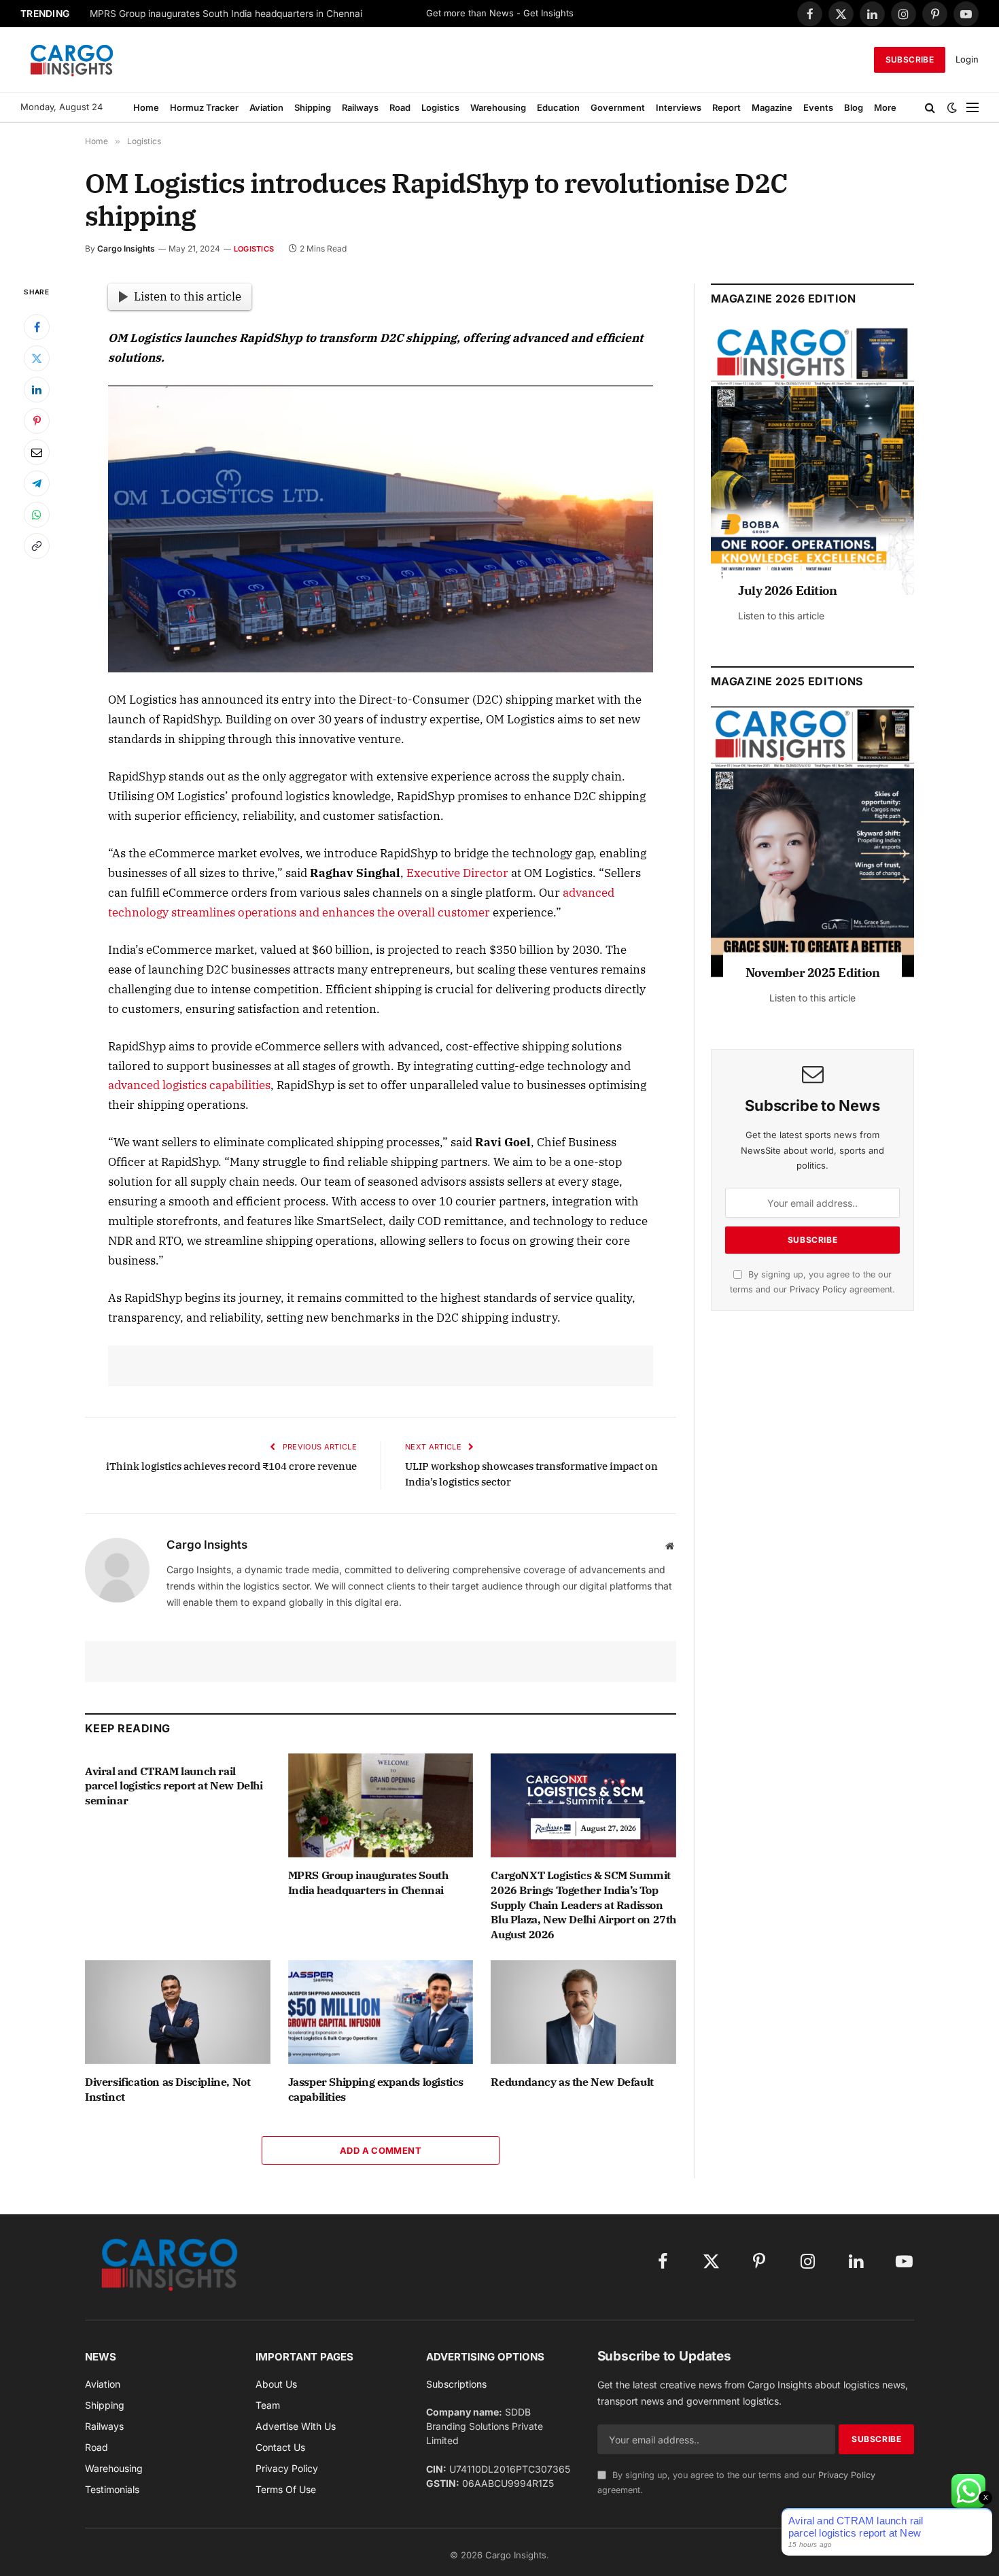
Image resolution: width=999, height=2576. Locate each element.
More (885, 107)
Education (558, 107)
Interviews (679, 107)
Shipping (313, 107)
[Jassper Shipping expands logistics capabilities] (381, 2012)
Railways (360, 107)
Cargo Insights (126, 248)
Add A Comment (381, 2150)
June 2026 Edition (789, 590)
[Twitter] (37, 358)
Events (818, 107)
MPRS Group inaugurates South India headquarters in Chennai (226, 14)
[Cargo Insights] (72, 60)
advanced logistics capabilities (189, 1085)
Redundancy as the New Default (572, 2082)
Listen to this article (188, 296)
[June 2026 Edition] (812, 460)
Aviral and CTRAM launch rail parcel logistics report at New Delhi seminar (174, 1786)
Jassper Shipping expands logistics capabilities (376, 2089)
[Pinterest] (37, 421)
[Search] (930, 107)
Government (618, 107)
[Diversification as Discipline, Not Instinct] (178, 2012)
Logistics (440, 107)
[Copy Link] (37, 546)
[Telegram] (37, 483)
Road (400, 107)
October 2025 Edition (812, 973)
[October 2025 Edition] (812, 842)
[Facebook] (37, 327)
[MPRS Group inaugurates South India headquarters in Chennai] (381, 1805)
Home (146, 107)
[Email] (37, 452)
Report (726, 107)
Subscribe (910, 59)
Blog (854, 107)
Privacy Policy (818, 1289)
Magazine (772, 107)
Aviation (266, 107)
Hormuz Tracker (204, 107)
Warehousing (498, 107)
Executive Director (457, 873)
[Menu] (972, 107)
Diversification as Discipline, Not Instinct (168, 2089)
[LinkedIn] (37, 390)
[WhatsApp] (37, 515)
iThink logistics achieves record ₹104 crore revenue (231, 1466)
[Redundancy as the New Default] (583, 2012)
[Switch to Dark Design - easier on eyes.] (952, 107)
